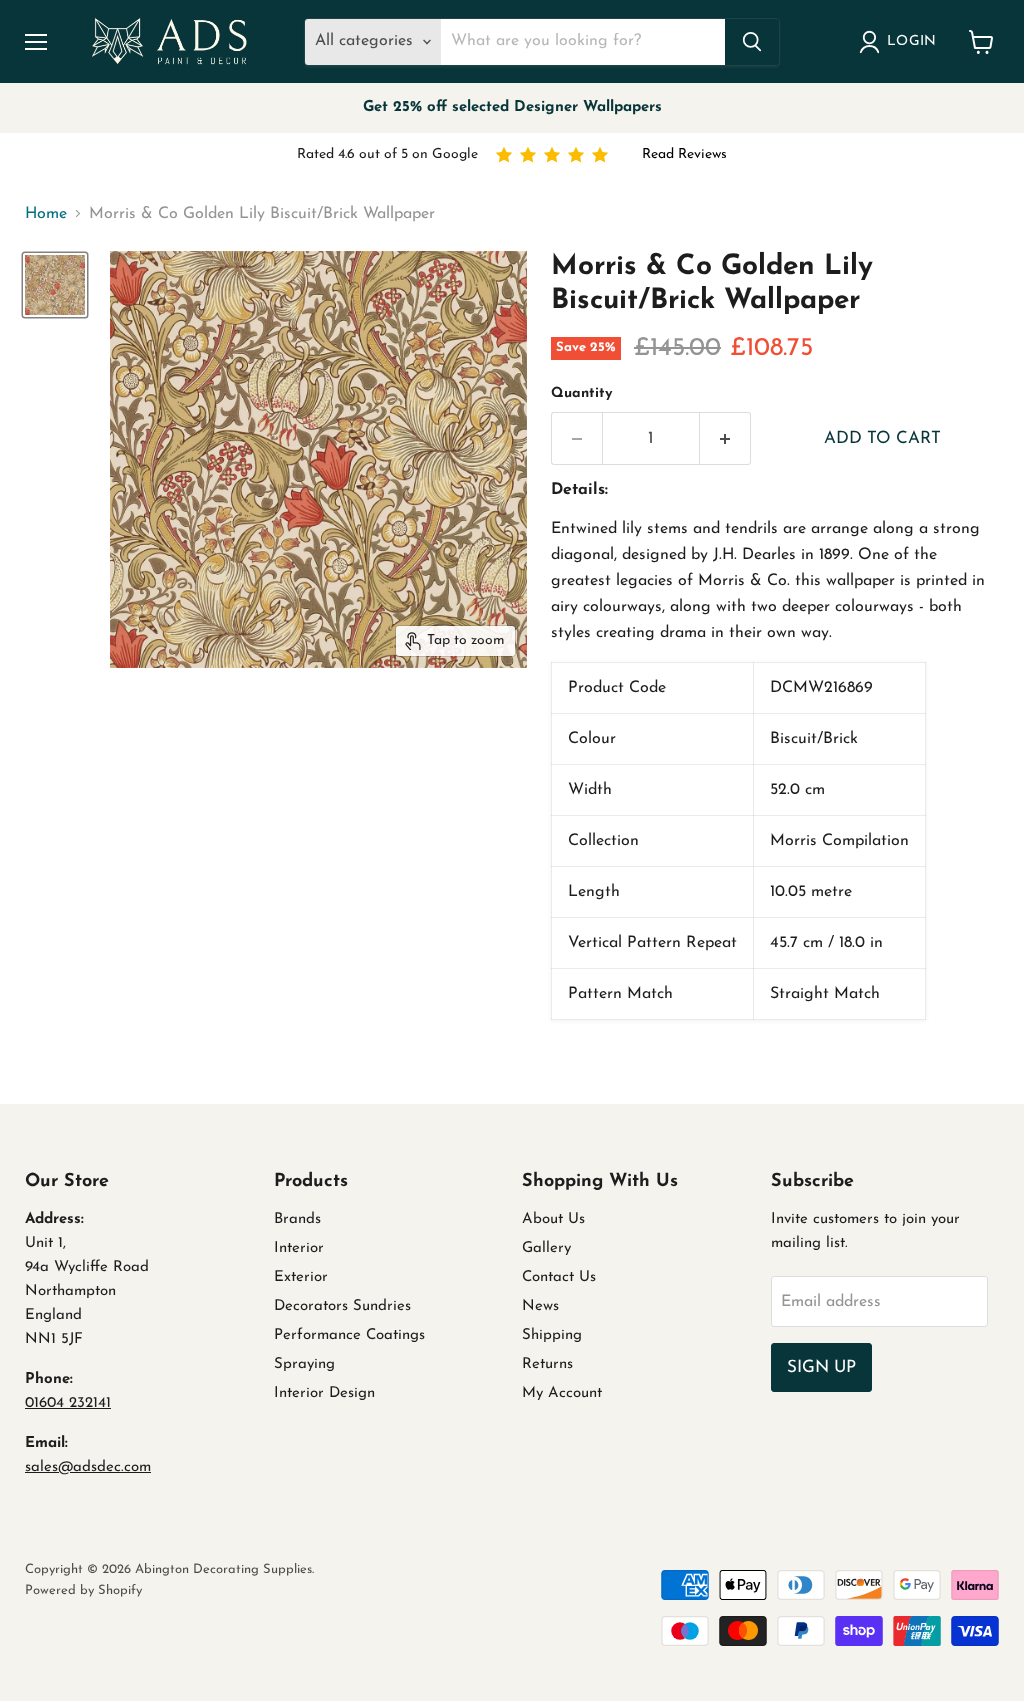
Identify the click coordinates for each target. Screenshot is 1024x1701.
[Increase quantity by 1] (725, 439)
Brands (297, 1219)
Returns (547, 1364)
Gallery (546, 1248)
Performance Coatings (349, 1335)
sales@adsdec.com (88, 1467)
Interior (299, 1248)
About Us (553, 1219)
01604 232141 (68, 1403)
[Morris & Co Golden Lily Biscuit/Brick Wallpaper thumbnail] (55, 285)
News (540, 1306)
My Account (562, 1393)
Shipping (552, 1335)
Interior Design (324, 1393)
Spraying (304, 1364)
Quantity (581, 393)
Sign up (821, 1367)
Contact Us (559, 1277)
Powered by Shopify (83, 1590)
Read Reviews (684, 154)
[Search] (752, 42)
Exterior (301, 1277)
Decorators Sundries (342, 1306)
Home (46, 214)
